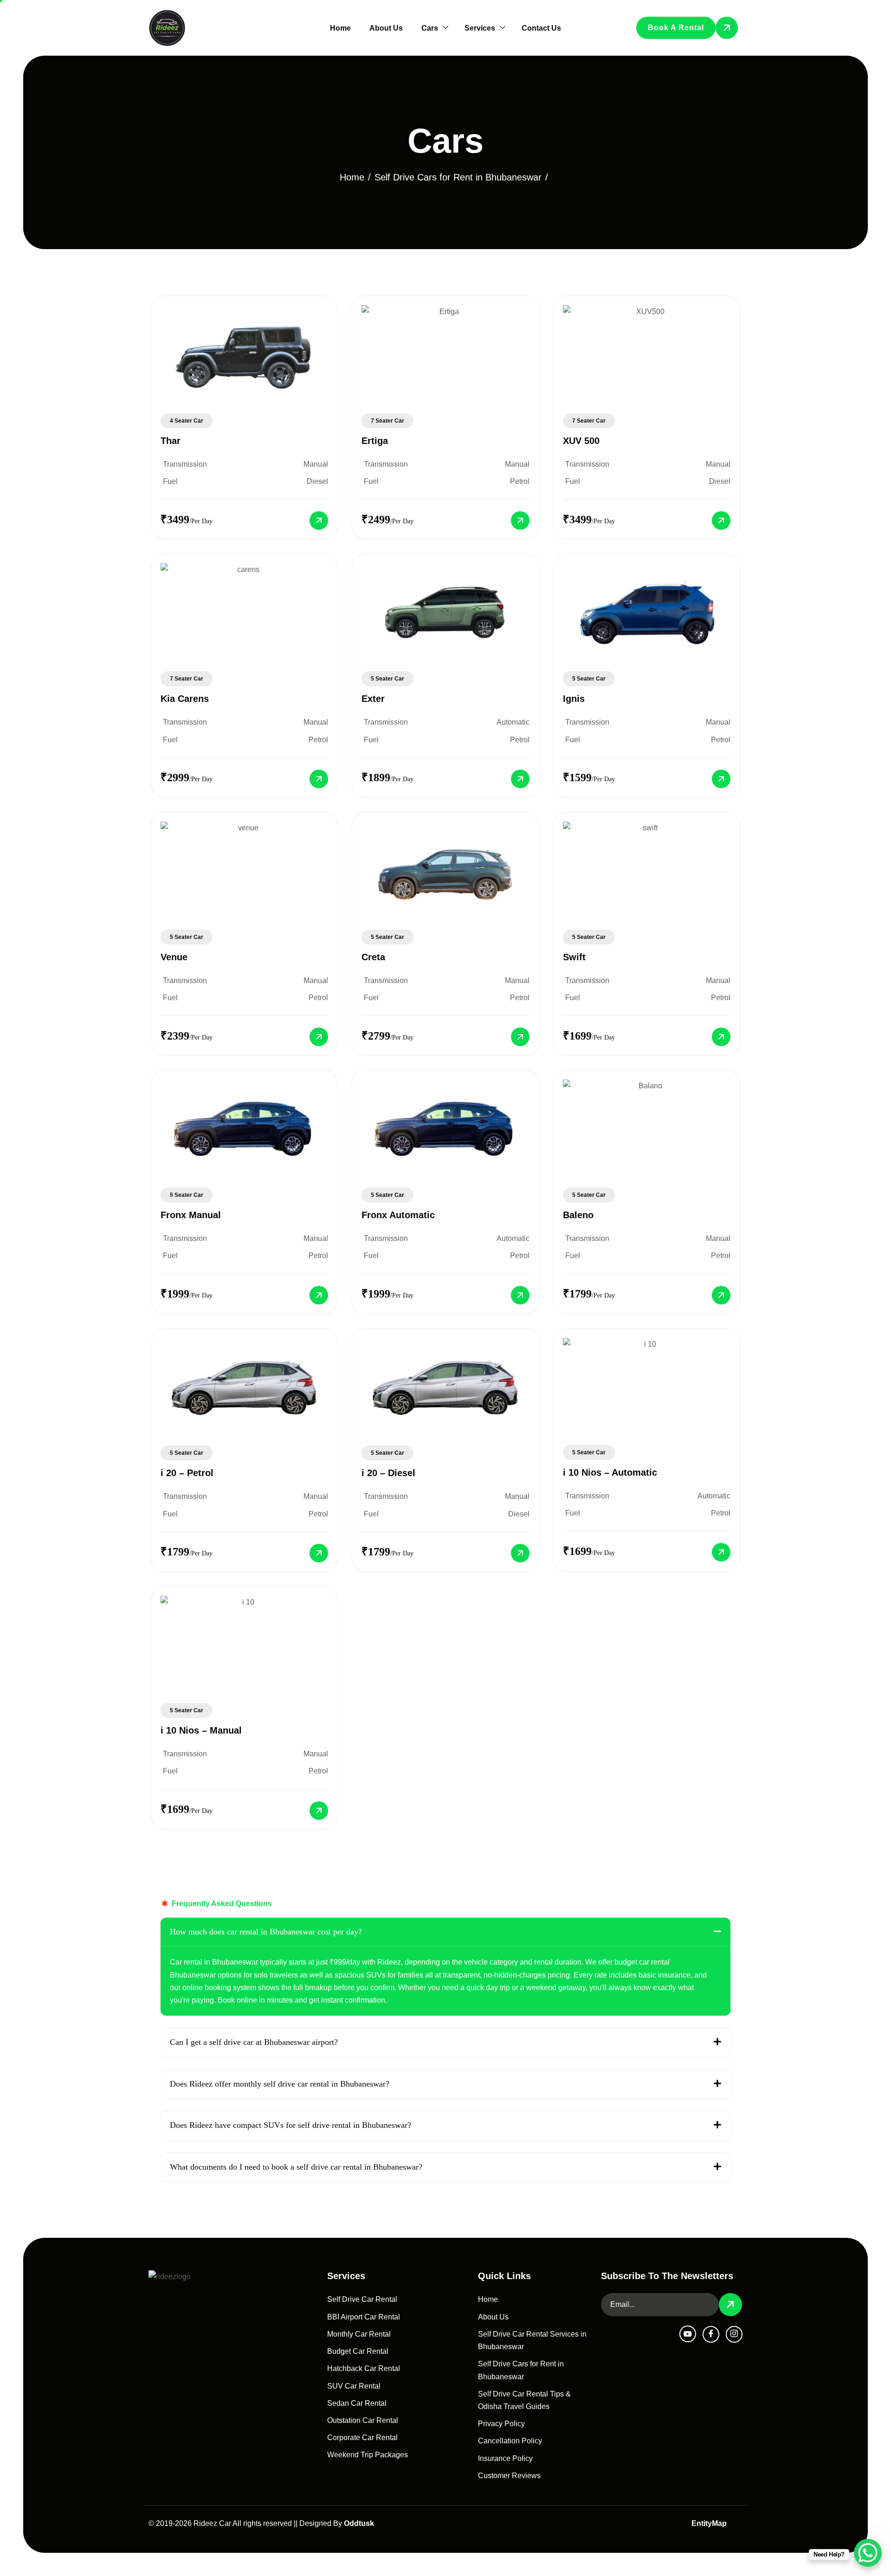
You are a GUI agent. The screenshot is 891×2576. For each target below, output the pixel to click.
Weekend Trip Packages (368, 2455)
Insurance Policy (505, 2458)
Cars (430, 28)
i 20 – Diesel (388, 1473)
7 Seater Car (387, 421)
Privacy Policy (501, 2424)
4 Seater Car (187, 421)
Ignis (574, 699)
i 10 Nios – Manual (201, 1730)
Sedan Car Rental (357, 2403)
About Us (386, 28)
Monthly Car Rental (359, 2334)
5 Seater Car (387, 679)
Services (480, 28)
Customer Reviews (509, 2476)
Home (340, 28)
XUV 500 (581, 441)
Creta (373, 957)
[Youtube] (688, 2334)
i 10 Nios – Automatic (610, 1472)
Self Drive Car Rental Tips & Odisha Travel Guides (524, 2400)
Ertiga (375, 441)
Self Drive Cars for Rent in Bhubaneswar (521, 2370)
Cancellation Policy (510, 2441)
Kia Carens (185, 699)
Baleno (578, 1215)
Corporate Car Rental (362, 2438)
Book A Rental (676, 28)
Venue (174, 957)
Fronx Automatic (398, 1215)
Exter (373, 699)
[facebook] (711, 2334)
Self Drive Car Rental (362, 2299)
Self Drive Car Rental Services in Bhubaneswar (532, 2340)
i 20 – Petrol (187, 1473)
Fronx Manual (191, 1215)
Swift (574, 957)
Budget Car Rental (358, 2351)
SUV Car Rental (354, 2386)
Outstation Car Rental (363, 2420)
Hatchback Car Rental (364, 2368)
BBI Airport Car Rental (364, 2317)
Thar (171, 441)
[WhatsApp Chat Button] (868, 2553)
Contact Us (541, 28)
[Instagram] (734, 2334)
